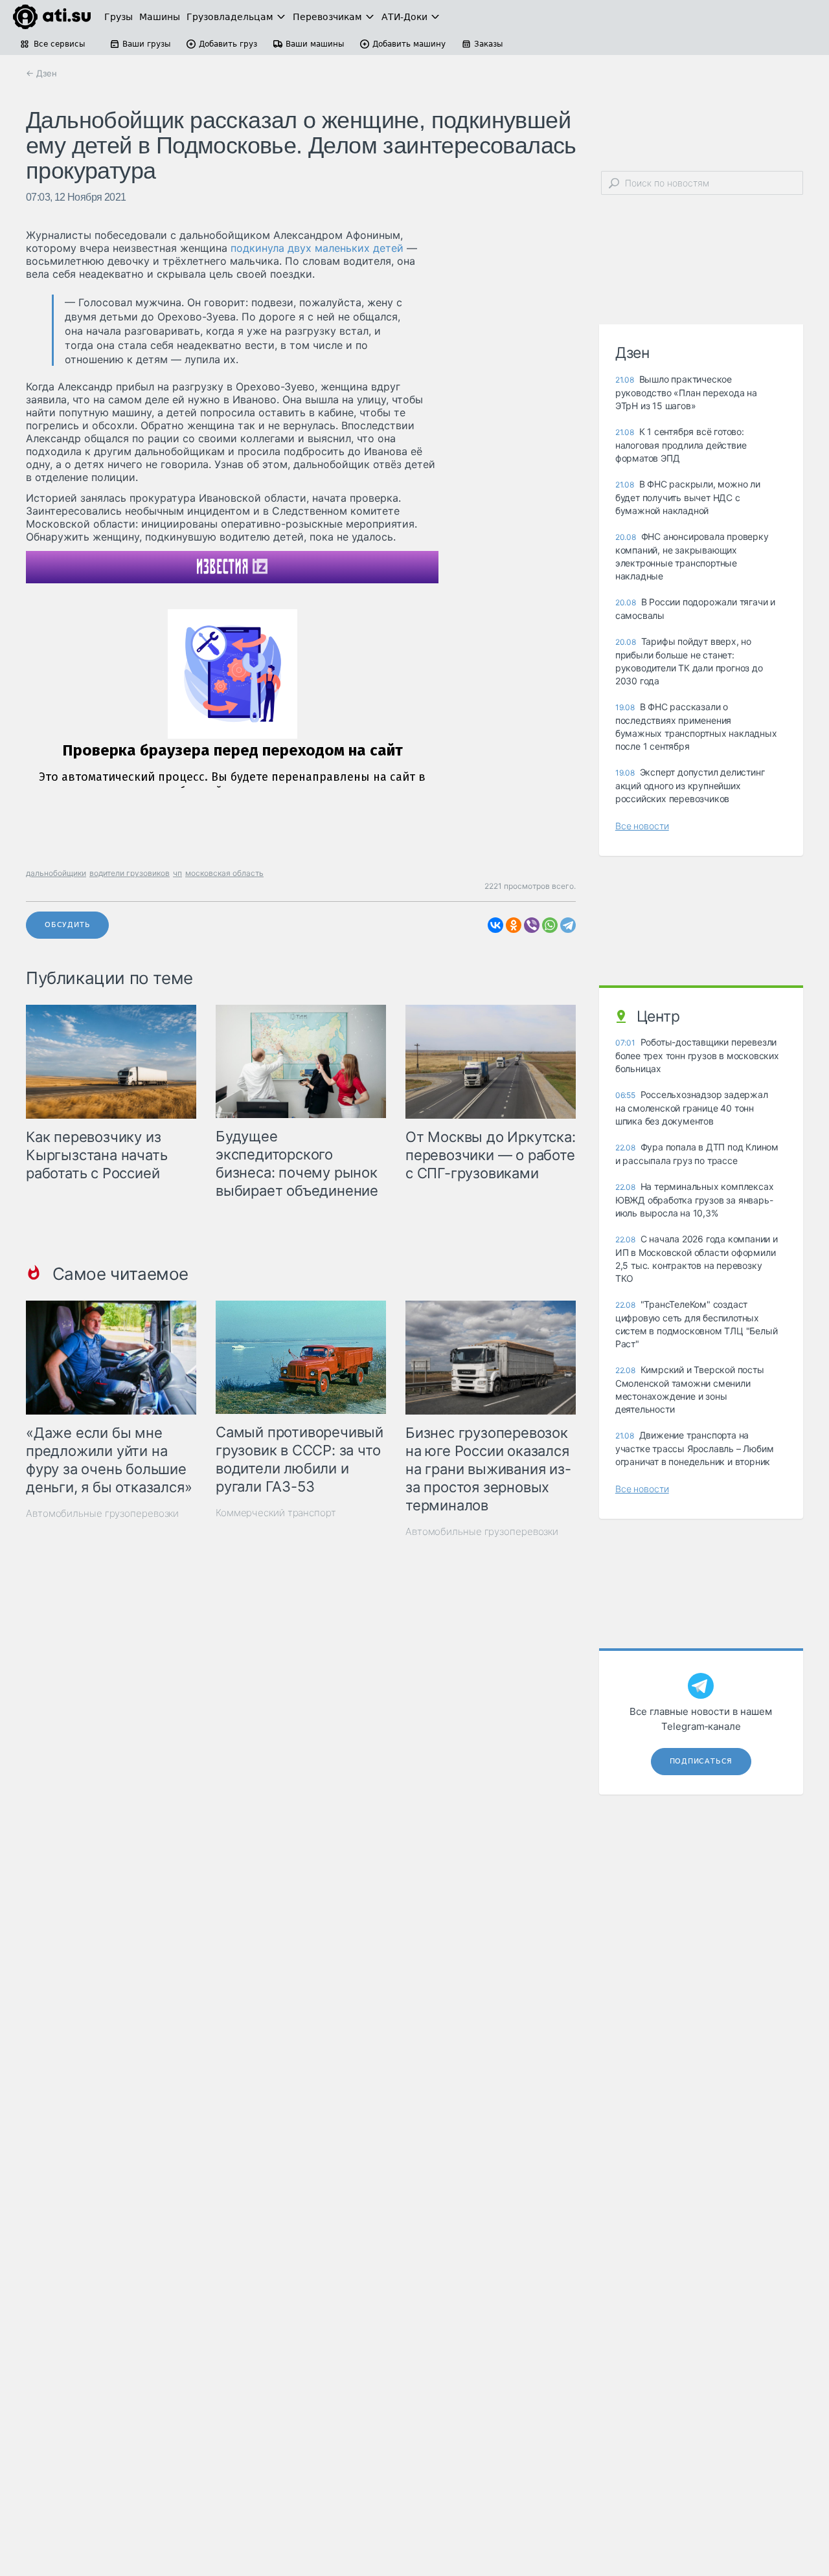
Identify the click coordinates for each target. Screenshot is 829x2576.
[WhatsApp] (550, 925)
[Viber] (532, 925)
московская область (224, 873)
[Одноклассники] (514, 925)
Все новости (642, 826)
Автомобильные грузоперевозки (102, 1513)
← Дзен (41, 73)
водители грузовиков (130, 873)
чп (177, 873)
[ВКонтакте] (495, 925)
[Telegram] (568, 925)
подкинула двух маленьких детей (317, 248)
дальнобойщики (56, 873)
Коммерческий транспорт (276, 1513)
